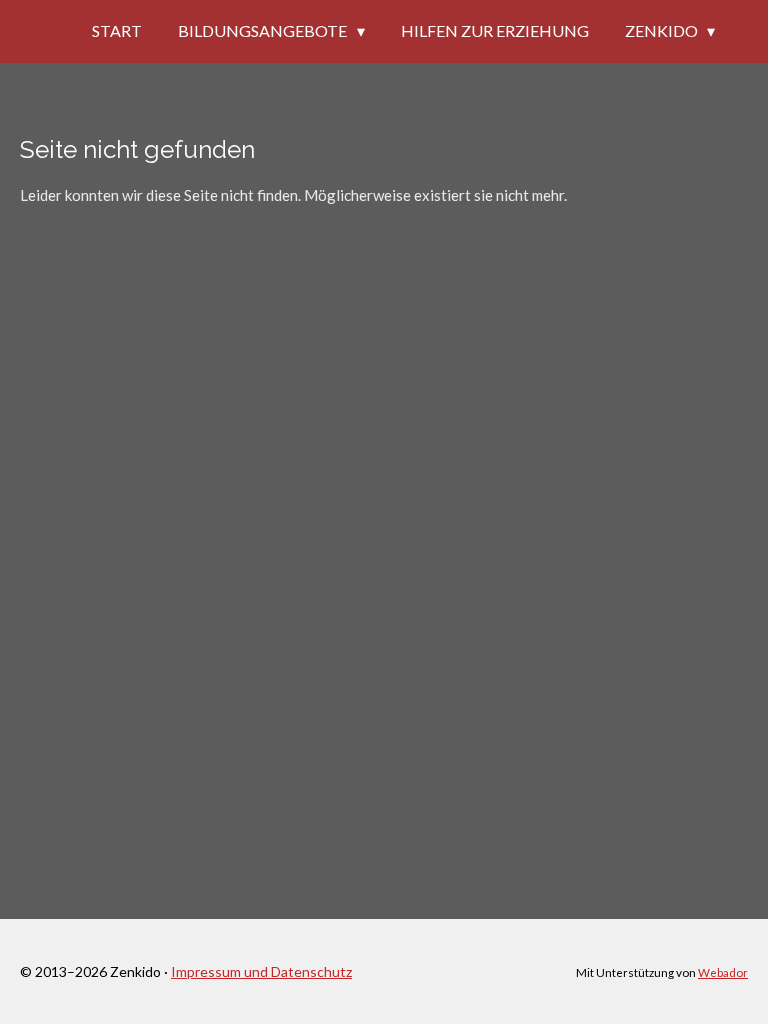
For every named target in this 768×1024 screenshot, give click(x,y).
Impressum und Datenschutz (261, 971)
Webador (723, 972)
